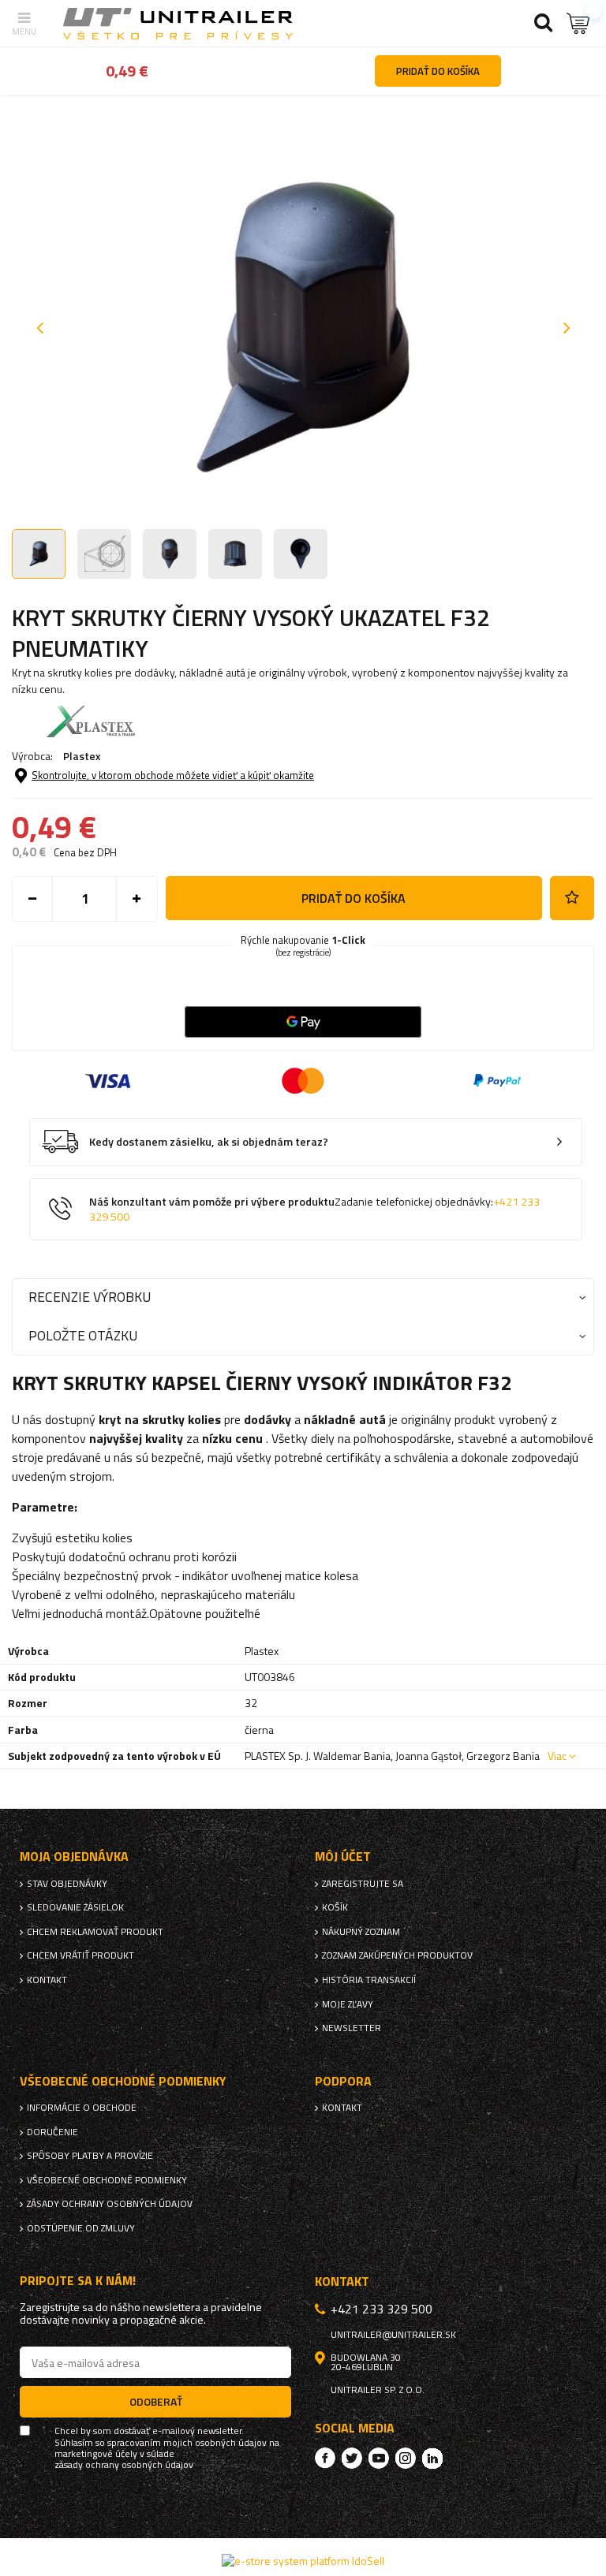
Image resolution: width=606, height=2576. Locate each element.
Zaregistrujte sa (363, 1884)
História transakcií (369, 1980)
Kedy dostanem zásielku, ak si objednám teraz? (209, 1142)
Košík (335, 1907)
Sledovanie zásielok (75, 1907)
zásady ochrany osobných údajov (124, 2465)
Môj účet (343, 1857)
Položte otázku (83, 1335)
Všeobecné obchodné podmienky (107, 2180)
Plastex (82, 756)
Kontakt (47, 1980)
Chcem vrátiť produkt (80, 1955)
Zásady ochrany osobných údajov (110, 2204)
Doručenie (52, 2132)
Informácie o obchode (82, 2108)
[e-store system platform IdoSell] (303, 2561)
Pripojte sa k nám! (78, 2281)
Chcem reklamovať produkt (95, 1932)
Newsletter (352, 2028)
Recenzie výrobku (90, 1297)
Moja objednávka (74, 1857)
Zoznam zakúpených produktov (397, 1955)
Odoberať (156, 2401)
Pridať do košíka (353, 898)
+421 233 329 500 (382, 2309)
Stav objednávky (67, 1884)
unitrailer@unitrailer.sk (393, 2335)
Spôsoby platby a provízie (90, 2156)
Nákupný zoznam (361, 1932)
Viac (557, 1756)
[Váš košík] (578, 23)
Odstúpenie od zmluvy (81, 2228)
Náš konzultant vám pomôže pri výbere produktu (314, 1209)
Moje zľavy (348, 2004)
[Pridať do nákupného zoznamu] (572, 898)
